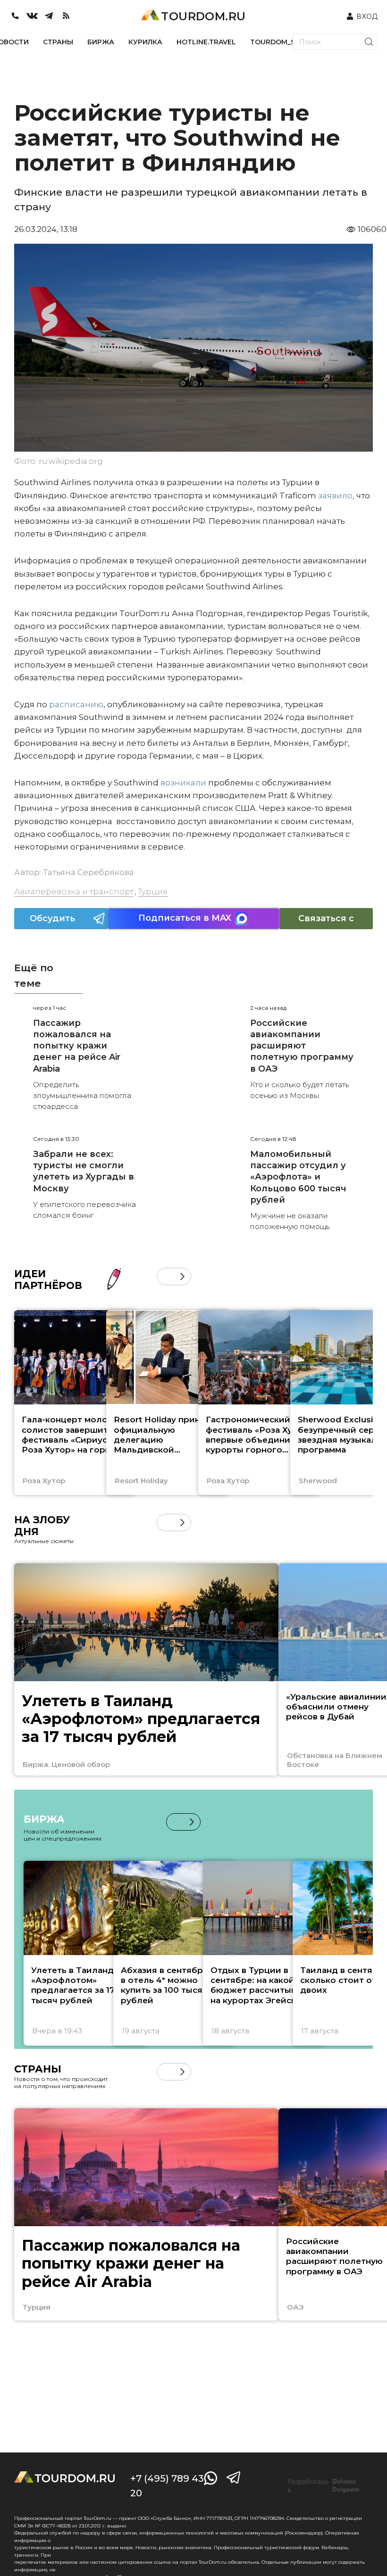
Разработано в (323, 2486)
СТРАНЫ (58, 42)
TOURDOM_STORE (282, 42)
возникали (183, 783)
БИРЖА (101, 42)
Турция (153, 892)
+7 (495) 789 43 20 (167, 2486)
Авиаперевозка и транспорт (74, 892)
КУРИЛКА (145, 42)
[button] (165, 1276)
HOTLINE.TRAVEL (206, 42)
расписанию (76, 704)
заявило (335, 495)
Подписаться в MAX (185, 918)
